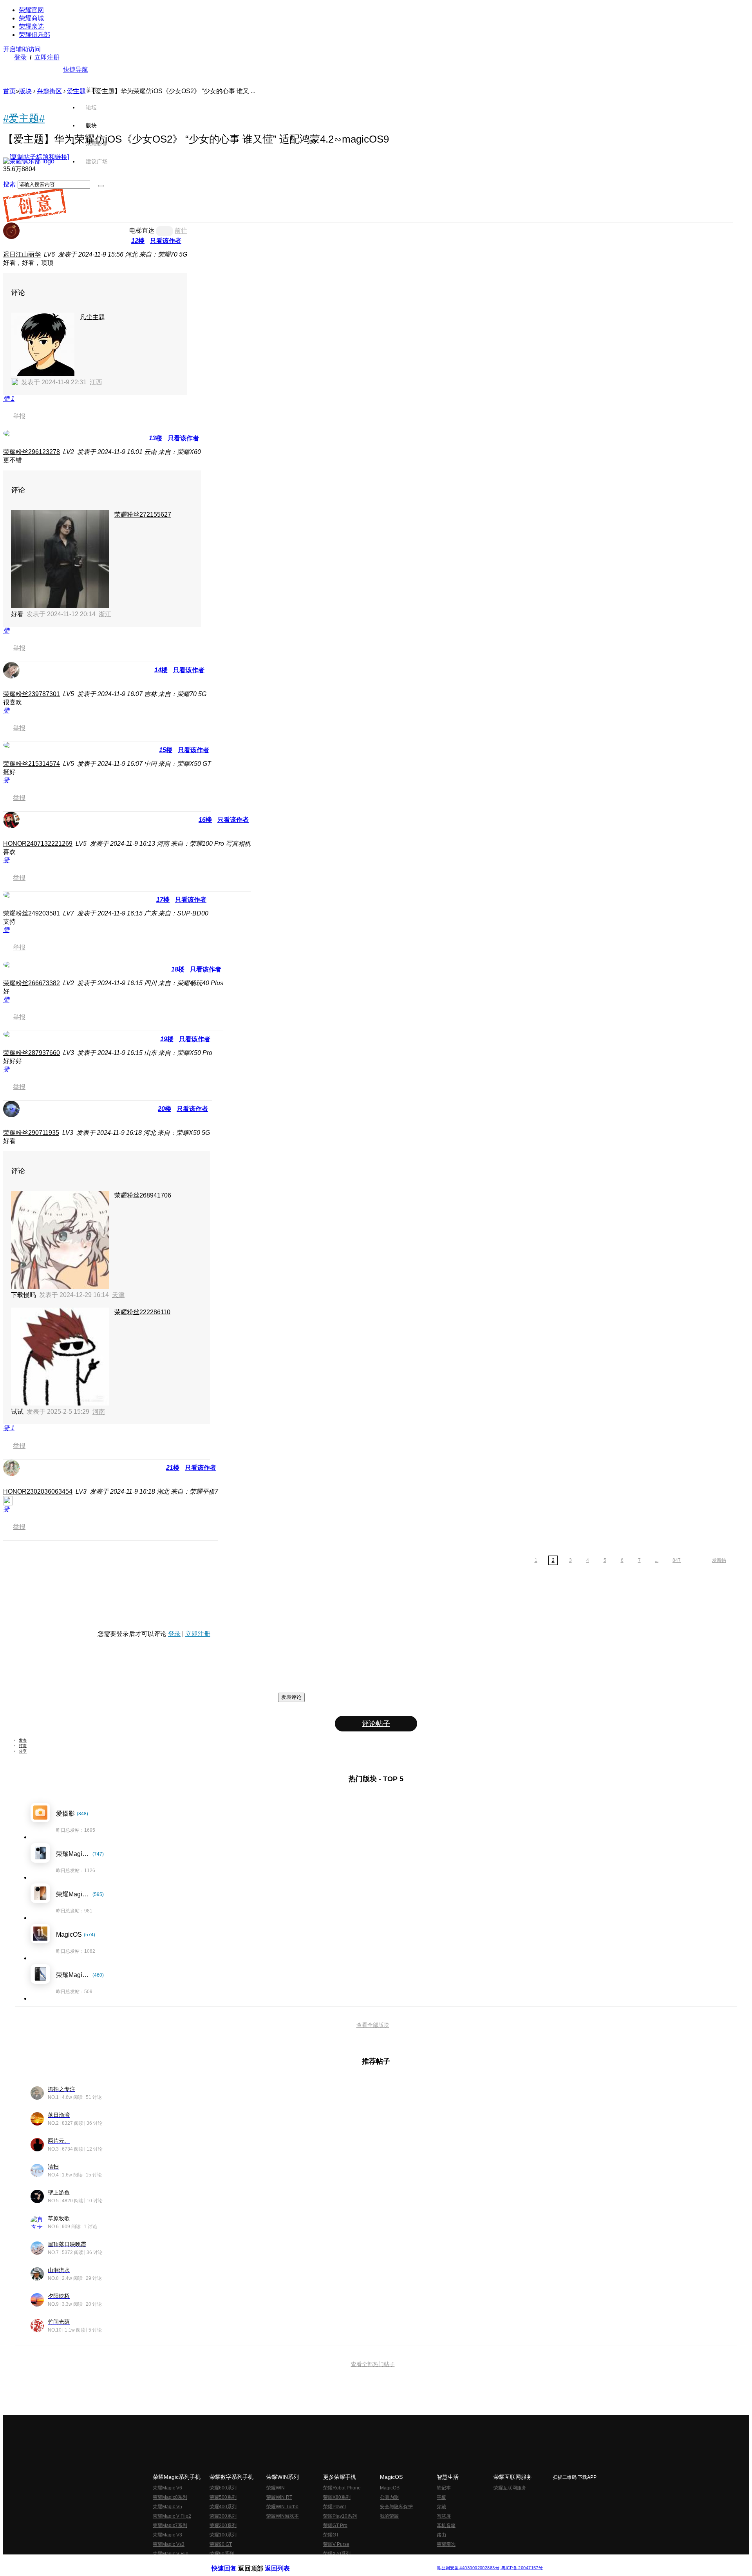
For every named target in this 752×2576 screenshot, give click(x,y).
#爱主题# (24, 118)
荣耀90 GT (221, 2544)
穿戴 (441, 2507)
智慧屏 (444, 2516)
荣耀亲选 (31, 26)
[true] (101, 186)
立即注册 (47, 57)
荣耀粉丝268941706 (143, 1195)
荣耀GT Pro (335, 2525)
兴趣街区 (49, 91)
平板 (441, 2497)
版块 (25, 91)
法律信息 (350, 2562)
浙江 (105, 614)
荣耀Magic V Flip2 (172, 2516)
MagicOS (390, 2488)
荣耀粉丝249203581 (32, 913)
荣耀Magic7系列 (170, 2525)
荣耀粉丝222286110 (142, 1312)
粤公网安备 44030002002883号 (468, 2568)
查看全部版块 (373, 2025)
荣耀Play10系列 (340, 2516)
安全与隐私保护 (396, 2507)
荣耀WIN (276, 2488)
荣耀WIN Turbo (282, 2507)
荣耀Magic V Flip (171, 2554)
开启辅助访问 (22, 49)
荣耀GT (331, 2535)
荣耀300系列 (223, 2516)
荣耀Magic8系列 (170, 2497)
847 (677, 1560)
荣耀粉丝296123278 (32, 452)
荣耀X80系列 (337, 2497)
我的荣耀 (389, 2516)
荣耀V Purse (336, 2544)
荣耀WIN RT (279, 2497)
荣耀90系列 (222, 2554)
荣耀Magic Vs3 (169, 2544)
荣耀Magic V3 (167, 2535)
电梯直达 (142, 231)
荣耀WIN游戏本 (283, 2516)
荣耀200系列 (223, 2525)
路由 (441, 2535)
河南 (99, 1412)
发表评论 (291, 1697)
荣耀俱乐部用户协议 (232, 2562)
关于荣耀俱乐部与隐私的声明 (284, 2562)
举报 (19, 416)
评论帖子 (376, 1724)
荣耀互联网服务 (510, 2488)
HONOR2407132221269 (38, 844)
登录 (20, 57)
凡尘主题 (92, 317)
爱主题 (76, 91)
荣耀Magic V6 (167, 2488)
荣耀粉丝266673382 (32, 983)
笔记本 (444, 2488)
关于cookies (328, 2562)
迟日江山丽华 (22, 254)
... (657, 1560)
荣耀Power (335, 2507)
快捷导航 (76, 70)
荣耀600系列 (223, 2488)
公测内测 (389, 2497)
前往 (181, 231)
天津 (118, 1295)
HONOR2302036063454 (38, 1492)
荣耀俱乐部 (34, 35)
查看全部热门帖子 (373, 2364)
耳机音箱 (446, 2525)
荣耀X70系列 (337, 2554)
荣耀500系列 (223, 2497)
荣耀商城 (31, 18)
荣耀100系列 (223, 2535)
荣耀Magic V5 (167, 2507)
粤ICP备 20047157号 (522, 2568)
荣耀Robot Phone (342, 2488)
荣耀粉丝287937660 (32, 1053)
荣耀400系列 (223, 2507)
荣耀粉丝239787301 (32, 694)
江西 (96, 382)
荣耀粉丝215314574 (32, 764)
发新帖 (719, 1560)
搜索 (9, 184)
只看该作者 (166, 241)
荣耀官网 (31, 10)
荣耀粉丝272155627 (143, 515)
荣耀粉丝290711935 (31, 1133)
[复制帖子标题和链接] (39, 157)
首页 (91, 89)
